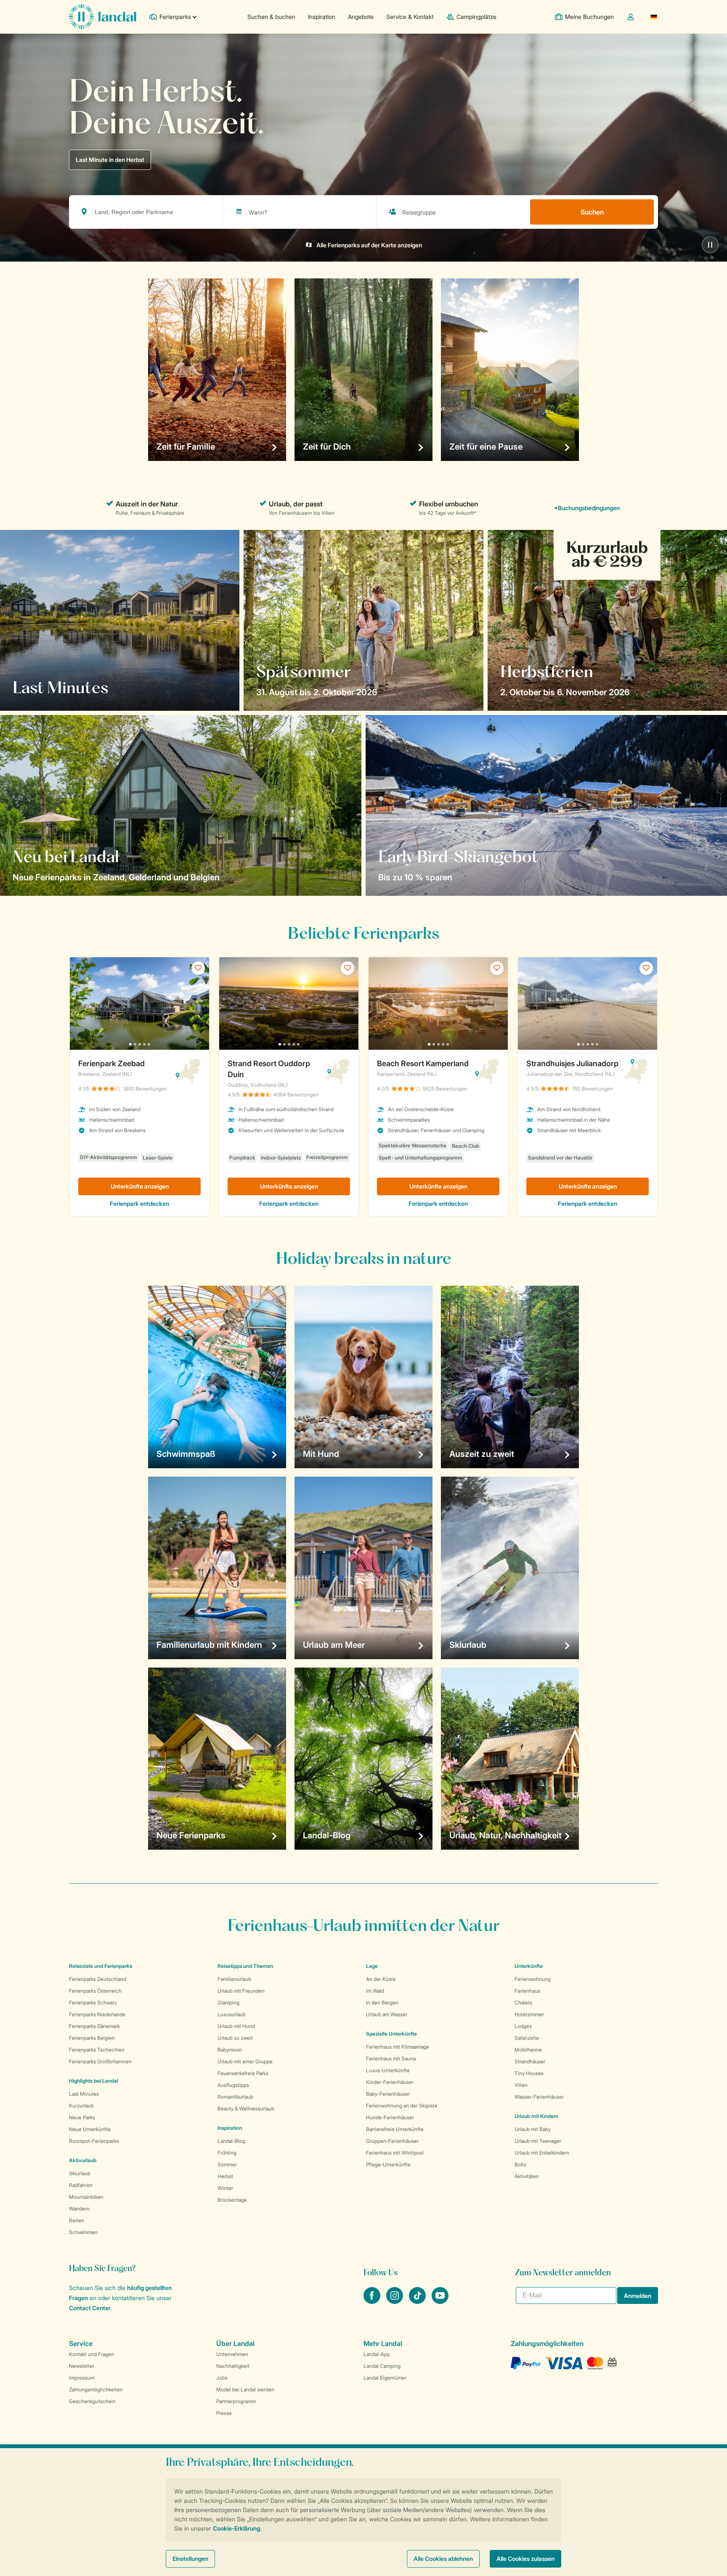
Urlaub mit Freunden (241, 1991)
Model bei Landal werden (245, 2389)
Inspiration (322, 17)
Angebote (361, 17)
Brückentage (232, 2200)
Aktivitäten (527, 2176)
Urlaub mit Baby (533, 2129)
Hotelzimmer (529, 2014)
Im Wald (375, 1991)
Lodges (523, 2026)
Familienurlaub (234, 1979)
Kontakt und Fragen (92, 2354)
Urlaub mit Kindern (536, 2116)
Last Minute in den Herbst (110, 160)
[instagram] (395, 2301)
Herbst (225, 2176)
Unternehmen (232, 2354)
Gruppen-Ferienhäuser (392, 2141)
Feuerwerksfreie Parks (243, 2073)
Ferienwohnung (533, 1979)
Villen (521, 2085)
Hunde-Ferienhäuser (390, 2117)
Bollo (520, 2164)
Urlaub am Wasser (387, 2014)
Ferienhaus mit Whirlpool (395, 2153)
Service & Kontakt (410, 17)
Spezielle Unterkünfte (391, 2034)
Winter (225, 2188)
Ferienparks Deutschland (98, 1979)
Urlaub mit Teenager (538, 2141)
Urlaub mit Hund (236, 2026)
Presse (224, 2413)
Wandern (79, 2209)
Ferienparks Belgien (92, 2038)
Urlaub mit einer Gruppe (245, 2061)
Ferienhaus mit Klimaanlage (398, 2047)
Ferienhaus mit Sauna (391, 2058)
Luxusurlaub (232, 2014)
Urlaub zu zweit (235, 2038)
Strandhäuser (530, 2061)
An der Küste (381, 1979)
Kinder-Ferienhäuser (390, 2082)
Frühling (227, 2153)
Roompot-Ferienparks (94, 2141)
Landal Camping (382, 2366)
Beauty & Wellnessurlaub (246, 2109)
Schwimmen (83, 2232)
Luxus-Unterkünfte (388, 2070)
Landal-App (377, 2354)
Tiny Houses (529, 2073)
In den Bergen (382, 2003)
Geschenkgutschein (92, 2401)
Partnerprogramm (236, 2401)
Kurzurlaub (81, 2106)
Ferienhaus (527, 1991)
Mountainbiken (86, 2197)
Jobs (222, 2378)
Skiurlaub (80, 2173)
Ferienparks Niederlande (97, 2014)
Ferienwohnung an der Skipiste (402, 2106)
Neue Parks (82, 2117)
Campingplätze (476, 17)
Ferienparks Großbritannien (100, 2061)
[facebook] (373, 2301)
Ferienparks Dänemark (94, 2026)
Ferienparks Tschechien (97, 2050)
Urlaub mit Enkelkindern (542, 2153)
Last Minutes (84, 2094)
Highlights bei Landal (94, 2081)
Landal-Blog (231, 2141)
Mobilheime (528, 2050)
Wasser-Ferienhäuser (539, 2097)
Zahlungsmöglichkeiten (96, 2389)
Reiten (77, 2220)
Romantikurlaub (235, 2097)
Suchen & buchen (271, 17)
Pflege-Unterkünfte (388, 2164)
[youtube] (440, 2301)
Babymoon (230, 2050)
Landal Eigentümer (385, 2378)
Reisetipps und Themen (245, 1966)
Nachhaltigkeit (233, 2366)
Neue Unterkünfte (90, 2129)
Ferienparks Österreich (95, 1991)
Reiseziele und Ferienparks (101, 1966)
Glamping (228, 2003)
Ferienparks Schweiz (93, 2003)
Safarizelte (527, 2038)
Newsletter (82, 2366)
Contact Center (90, 2308)
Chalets (523, 2003)
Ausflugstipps (233, 2085)
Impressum (82, 2378)
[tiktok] (418, 2301)
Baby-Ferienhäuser (388, 2094)
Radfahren (81, 2185)
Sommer (227, 2164)
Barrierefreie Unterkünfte (395, 2129)
